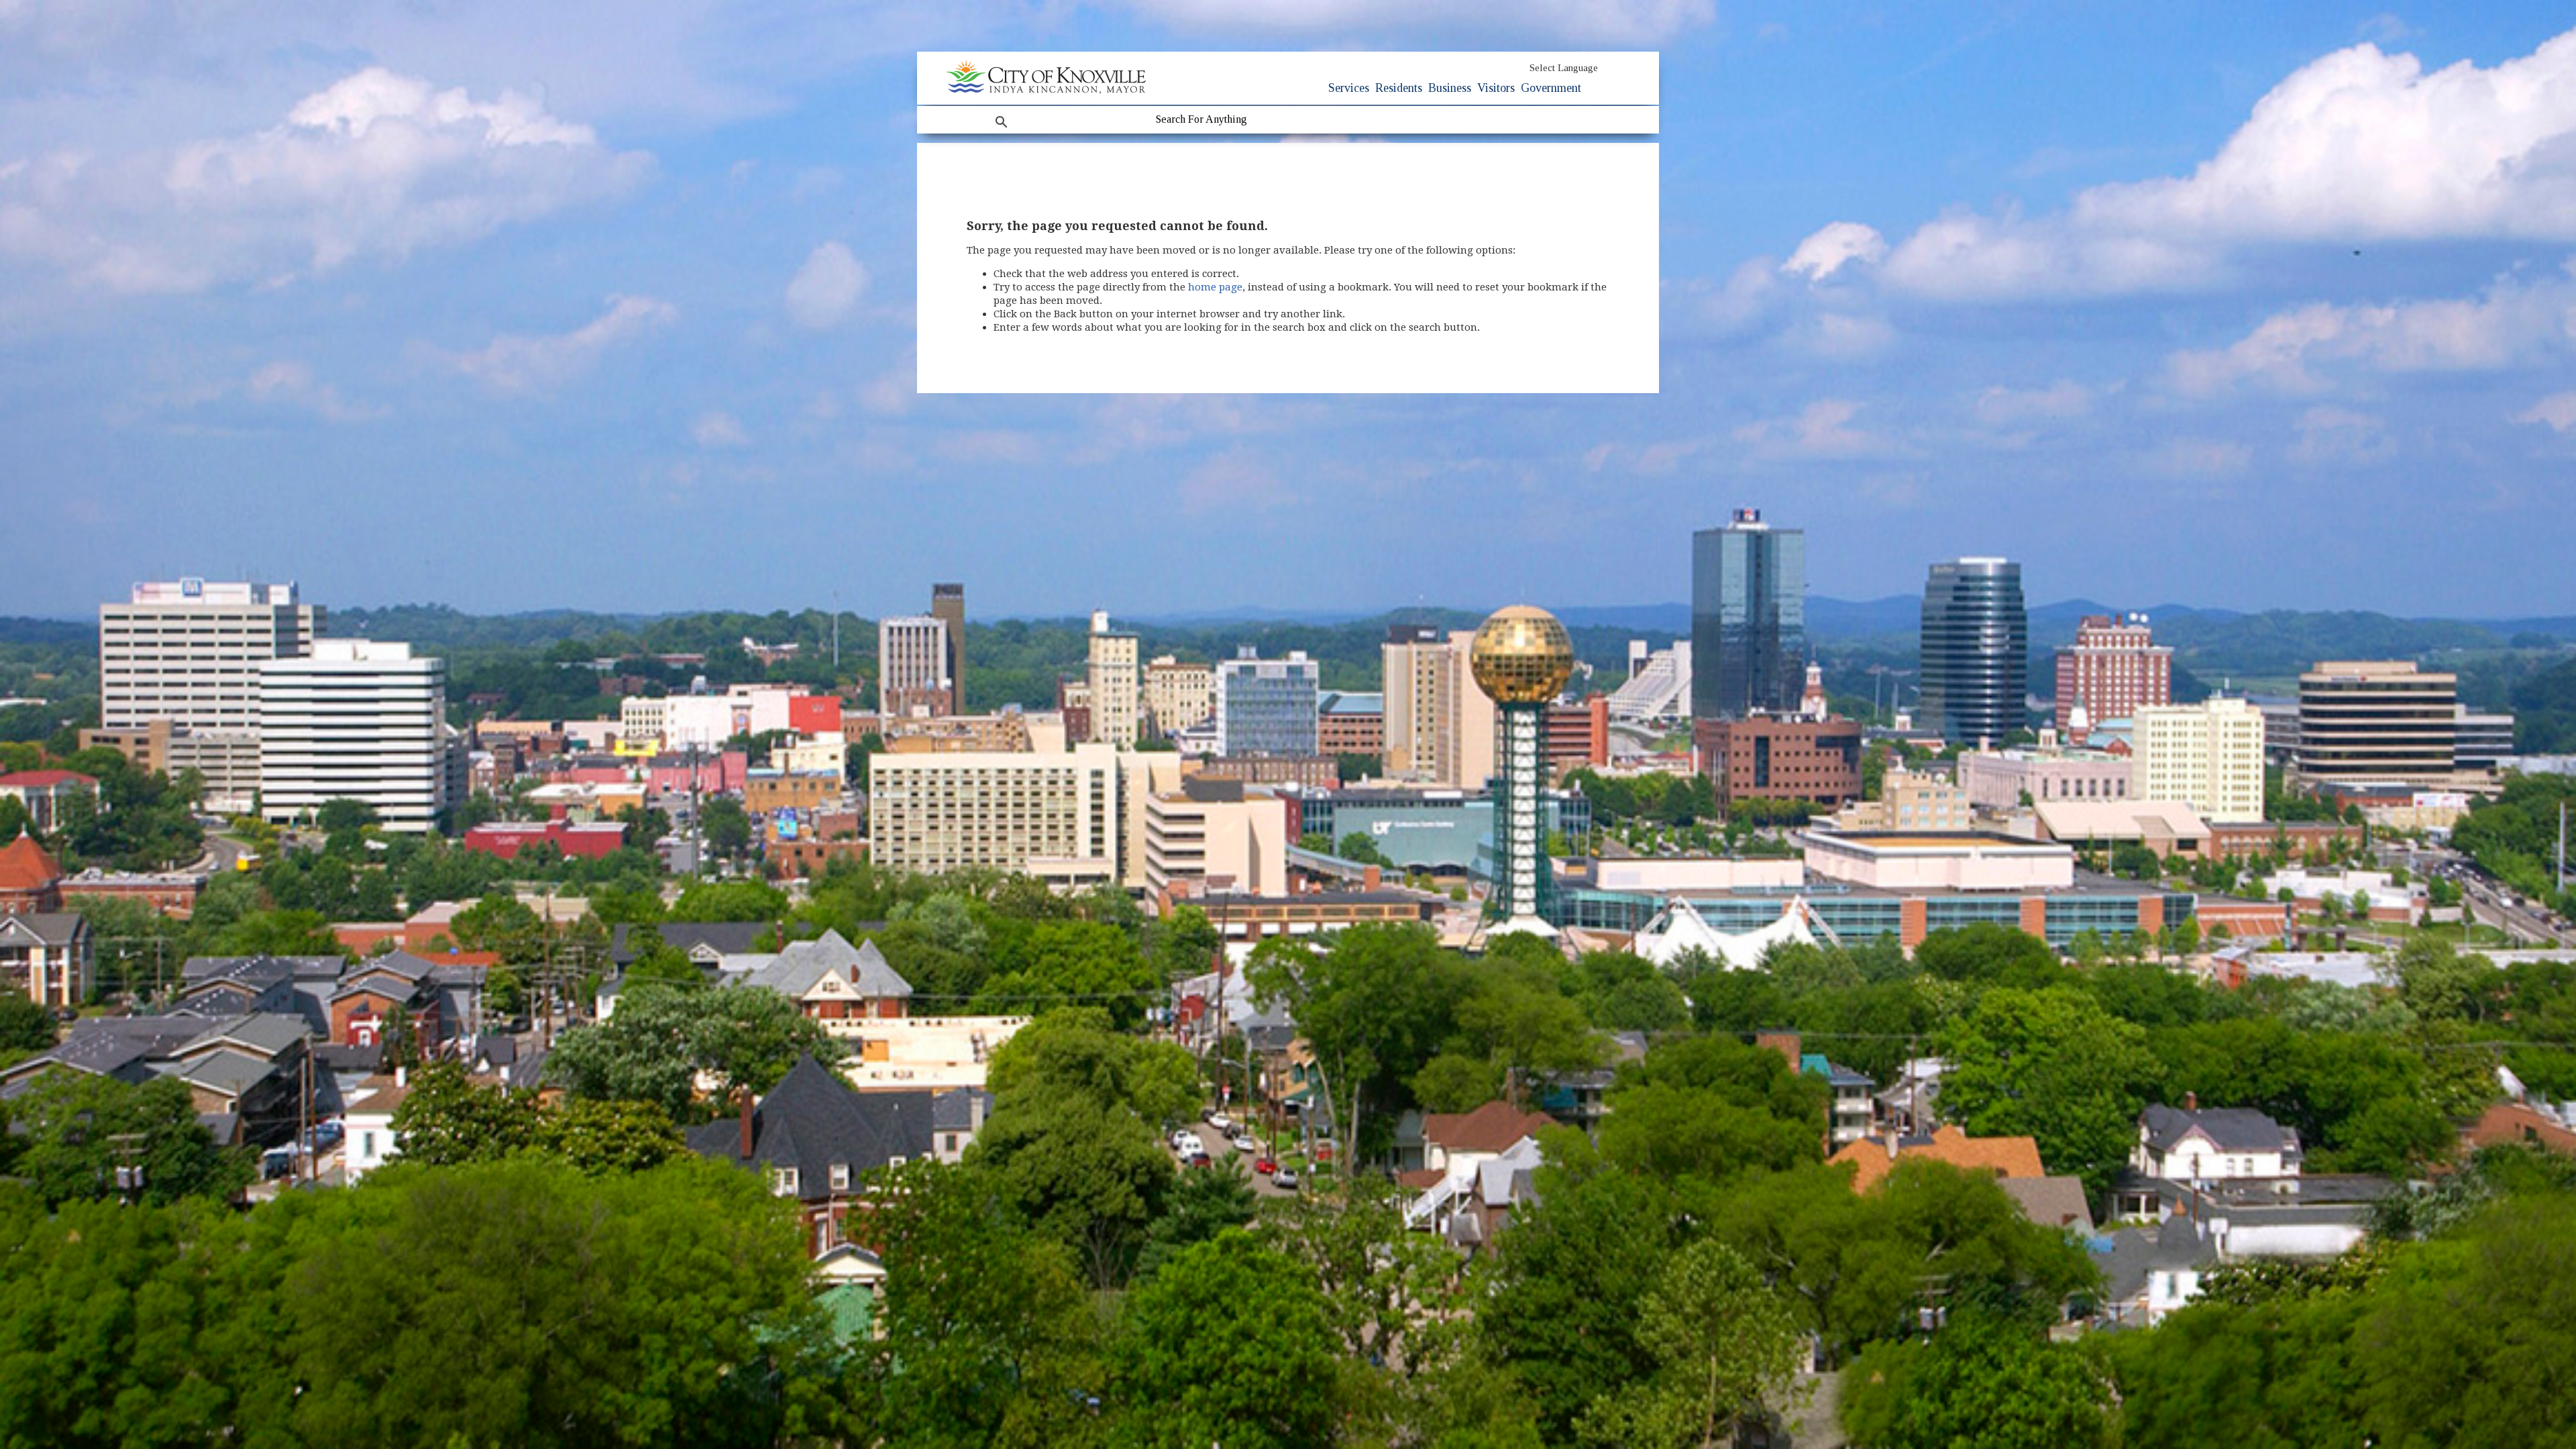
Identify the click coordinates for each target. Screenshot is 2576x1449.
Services (1349, 88)
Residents (1399, 88)
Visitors (1496, 88)
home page (1215, 287)
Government (1551, 88)
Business (1450, 88)
